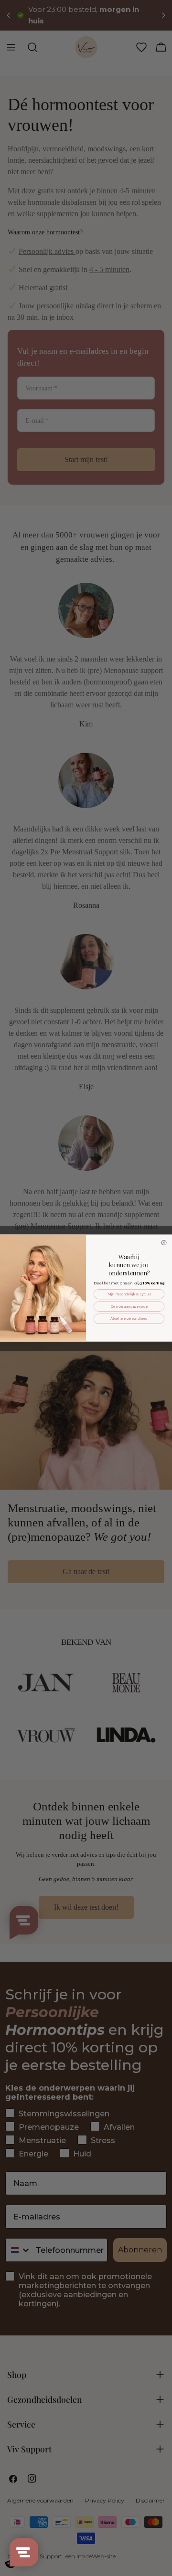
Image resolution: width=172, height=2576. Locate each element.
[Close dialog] (164, 1242)
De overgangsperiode (129, 1306)
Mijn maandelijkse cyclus (129, 1294)
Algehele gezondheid (129, 1319)
